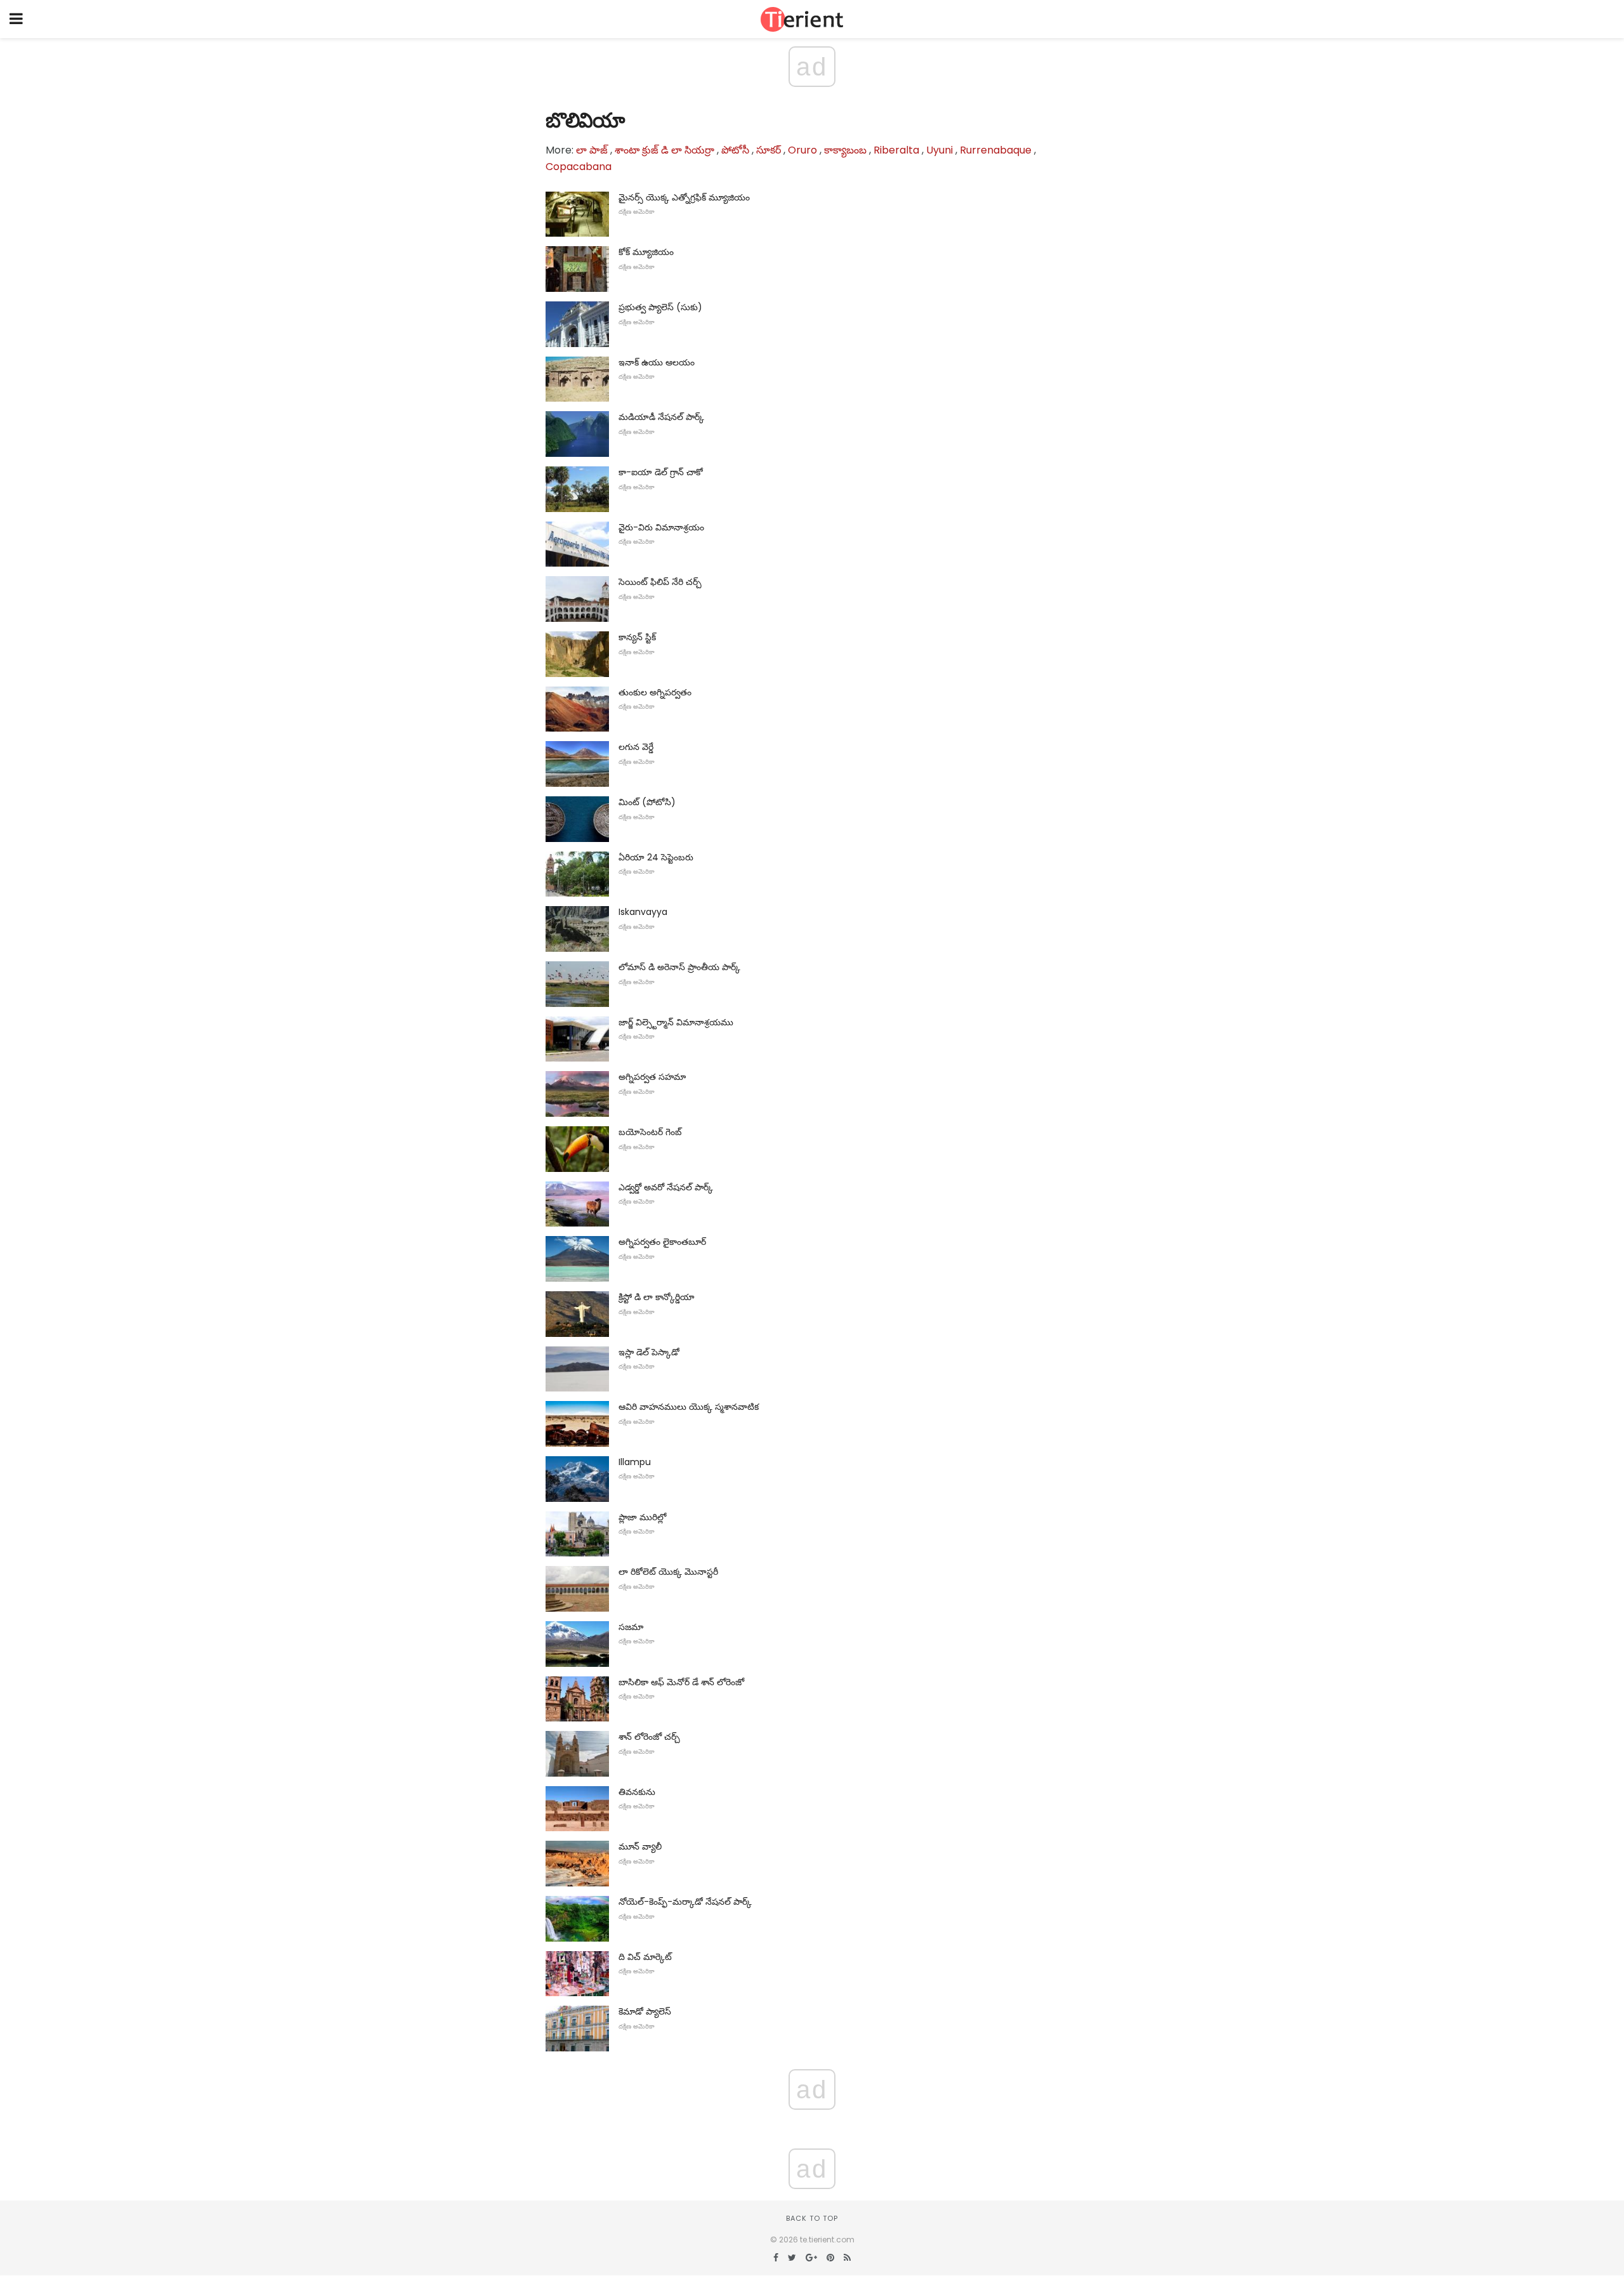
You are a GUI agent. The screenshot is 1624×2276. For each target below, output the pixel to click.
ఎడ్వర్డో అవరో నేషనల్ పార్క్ (666, 1187)
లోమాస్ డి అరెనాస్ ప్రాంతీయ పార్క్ (679, 967)
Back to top (812, 2218)
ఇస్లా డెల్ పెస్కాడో (649, 1352)
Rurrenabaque (996, 150)
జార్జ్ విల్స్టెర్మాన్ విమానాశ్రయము (676, 1022)
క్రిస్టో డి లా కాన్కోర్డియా (657, 1297)
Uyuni (940, 150)
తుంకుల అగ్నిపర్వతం (655, 692)
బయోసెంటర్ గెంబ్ (650, 1132)
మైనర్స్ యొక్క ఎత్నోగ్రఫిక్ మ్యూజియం (684, 197)
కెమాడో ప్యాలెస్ (645, 2011)
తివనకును (637, 1792)
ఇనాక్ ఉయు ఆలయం (657, 362)
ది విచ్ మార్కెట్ (645, 1957)
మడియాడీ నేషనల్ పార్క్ (661, 417)
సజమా (631, 1627)
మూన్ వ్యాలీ (640, 1846)
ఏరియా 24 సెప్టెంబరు (656, 857)
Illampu (635, 1462)
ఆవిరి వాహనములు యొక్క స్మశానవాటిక (689, 1407)
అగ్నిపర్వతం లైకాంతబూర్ (662, 1242)
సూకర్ (769, 150)
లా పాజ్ (592, 150)
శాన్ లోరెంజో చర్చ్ (649, 1737)
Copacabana (579, 167)
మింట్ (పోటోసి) (647, 802)
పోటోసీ (735, 150)
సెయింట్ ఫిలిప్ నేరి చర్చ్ (660, 582)
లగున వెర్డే (636, 747)
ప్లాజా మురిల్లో (642, 1517)
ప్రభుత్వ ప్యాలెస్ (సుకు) (660, 307)
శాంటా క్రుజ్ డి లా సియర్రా (665, 150)
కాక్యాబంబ (845, 150)
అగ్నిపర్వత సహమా (652, 1077)
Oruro (802, 150)
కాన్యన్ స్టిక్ (637, 637)
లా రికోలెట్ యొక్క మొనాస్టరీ (668, 1572)
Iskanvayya (643, 912)
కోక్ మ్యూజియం (646, 252)
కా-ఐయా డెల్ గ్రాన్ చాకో (661, 472)
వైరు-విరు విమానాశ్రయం (661, 527)
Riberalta (896, 150)
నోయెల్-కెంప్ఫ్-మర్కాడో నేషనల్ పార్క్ (685, 1902)
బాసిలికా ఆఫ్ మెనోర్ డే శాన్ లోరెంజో (681, 1682)
